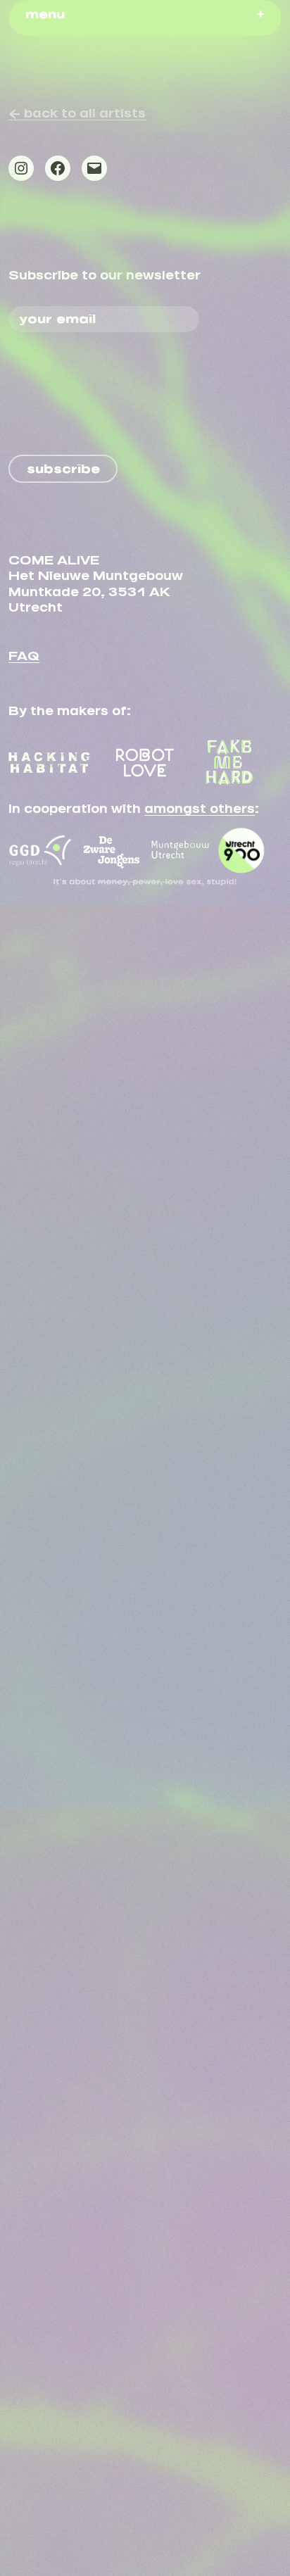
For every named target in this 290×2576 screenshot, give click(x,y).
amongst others (200, 806)
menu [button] (45, 11)
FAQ (24, 653)
